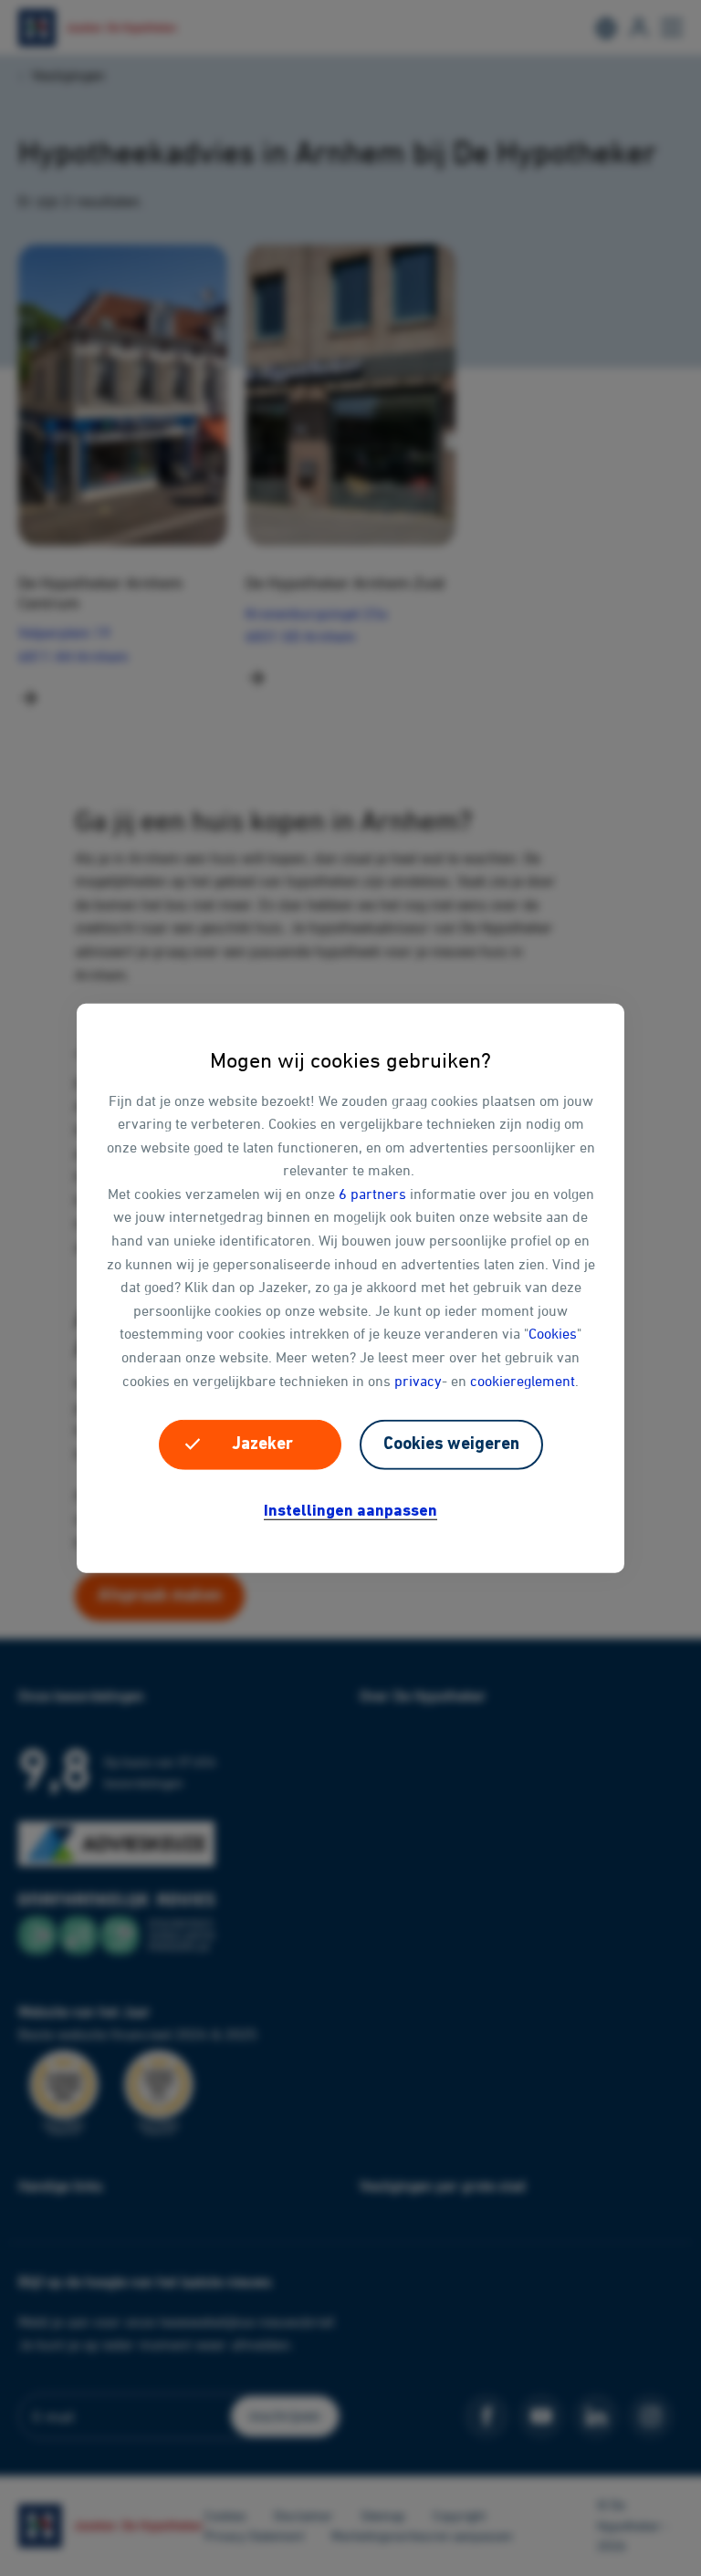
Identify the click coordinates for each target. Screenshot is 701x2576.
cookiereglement (523, 1380)
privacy (418, 1380)
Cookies (553, 1333)
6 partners (372, 1194)
